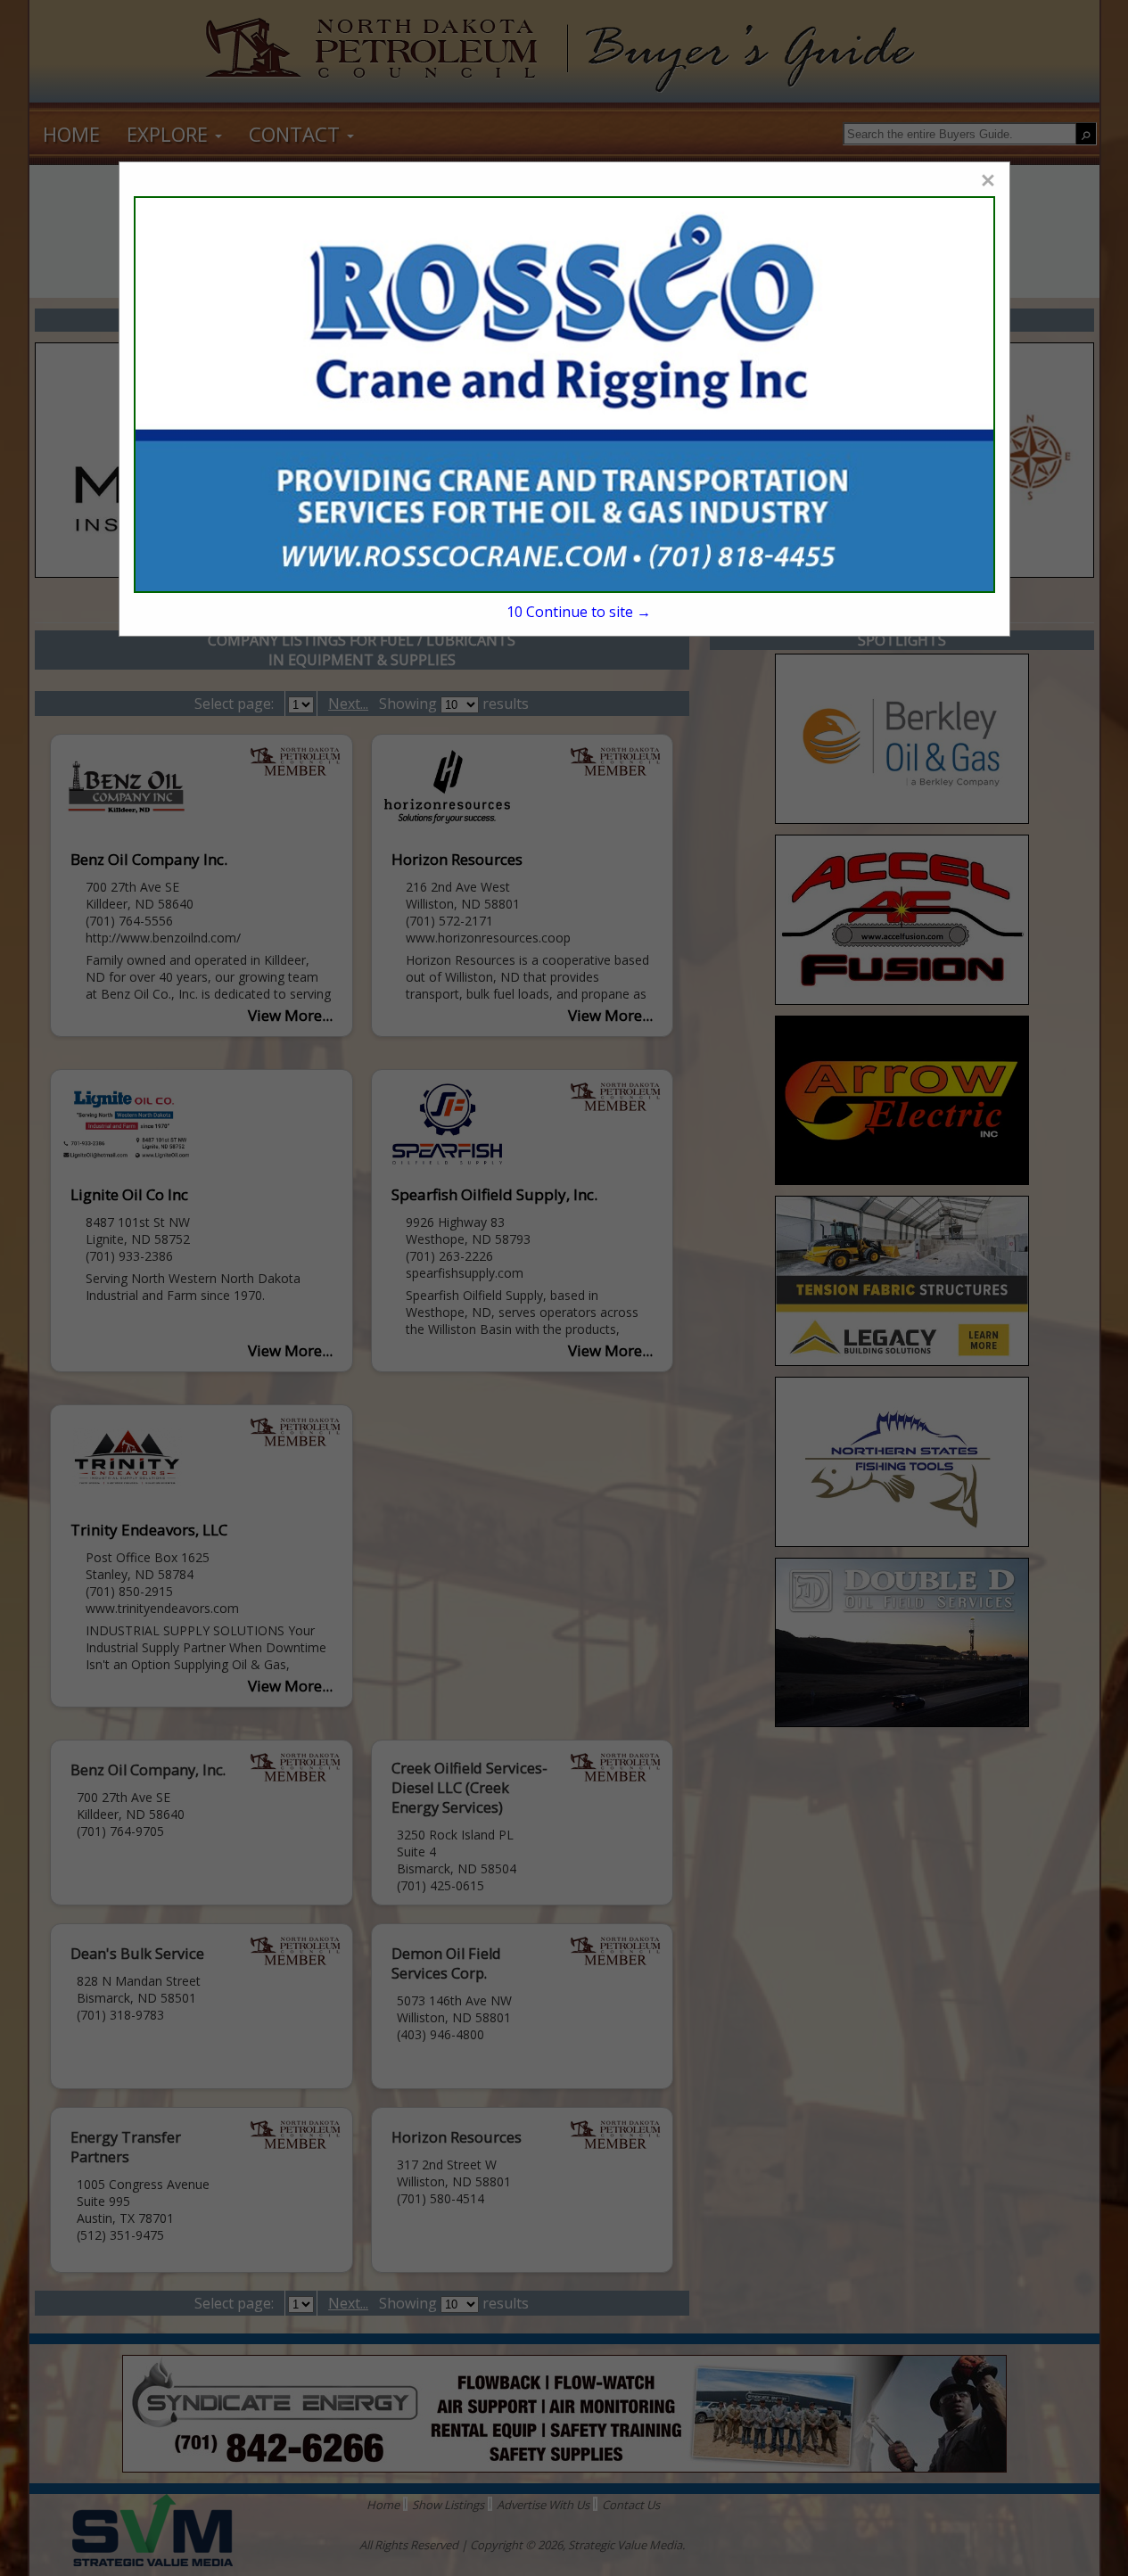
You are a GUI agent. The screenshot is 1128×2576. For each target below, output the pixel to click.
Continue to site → (578, 612)
